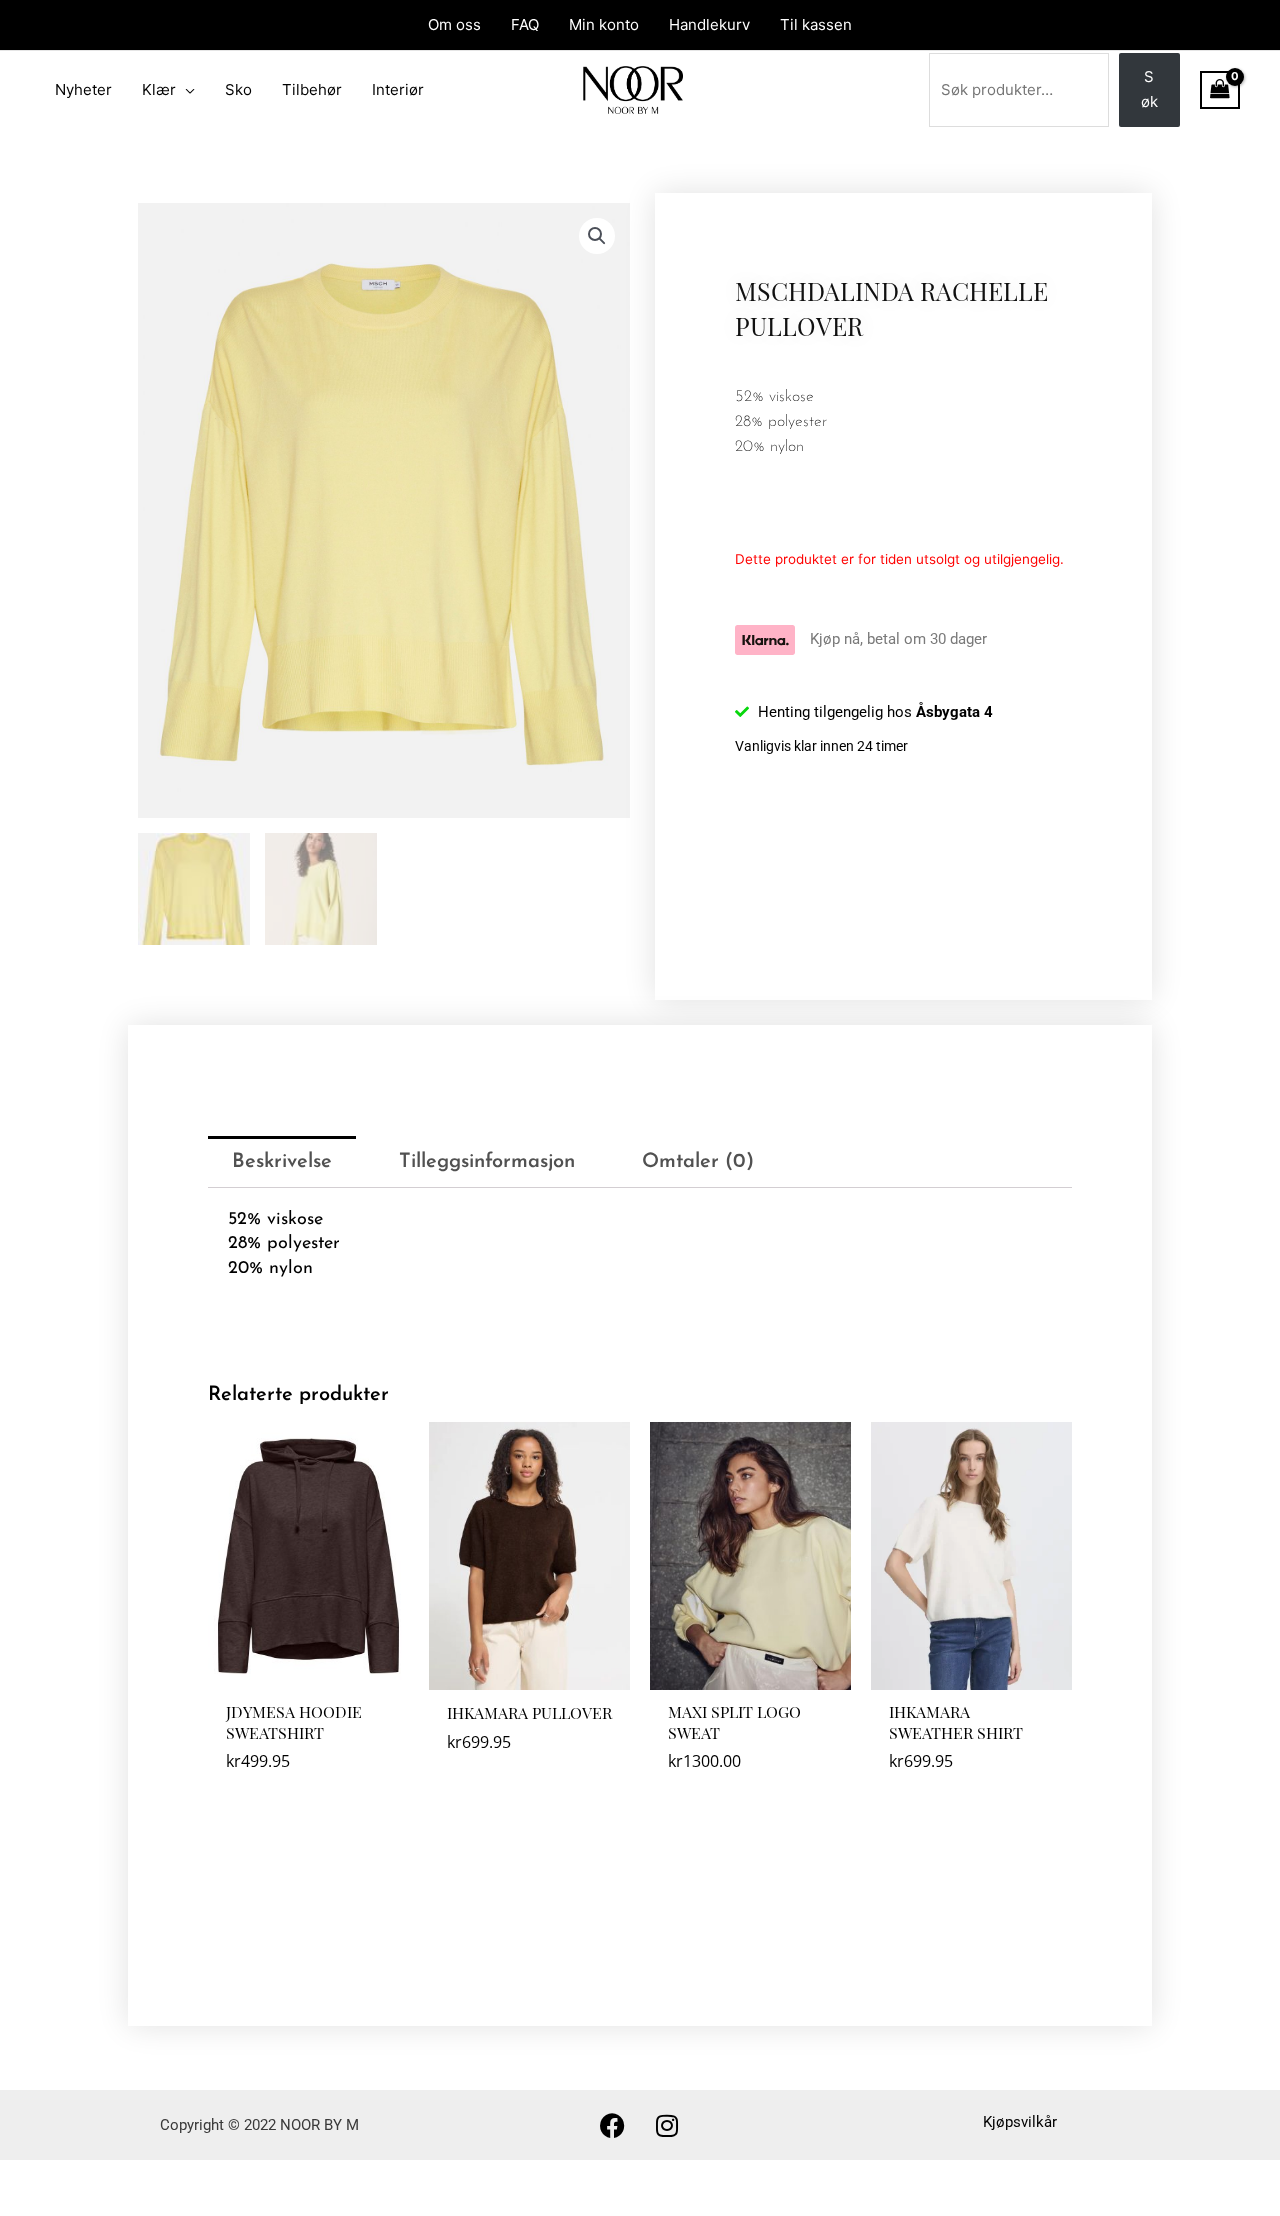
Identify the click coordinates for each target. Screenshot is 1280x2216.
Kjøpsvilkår (1020, 2122)
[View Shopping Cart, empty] (1220, 90)
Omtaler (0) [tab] (698, 1162)
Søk (1149, 89)
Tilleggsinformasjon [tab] (487, 1162)
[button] (597, 236)
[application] (185, 90)
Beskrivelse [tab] (282, 1162)
